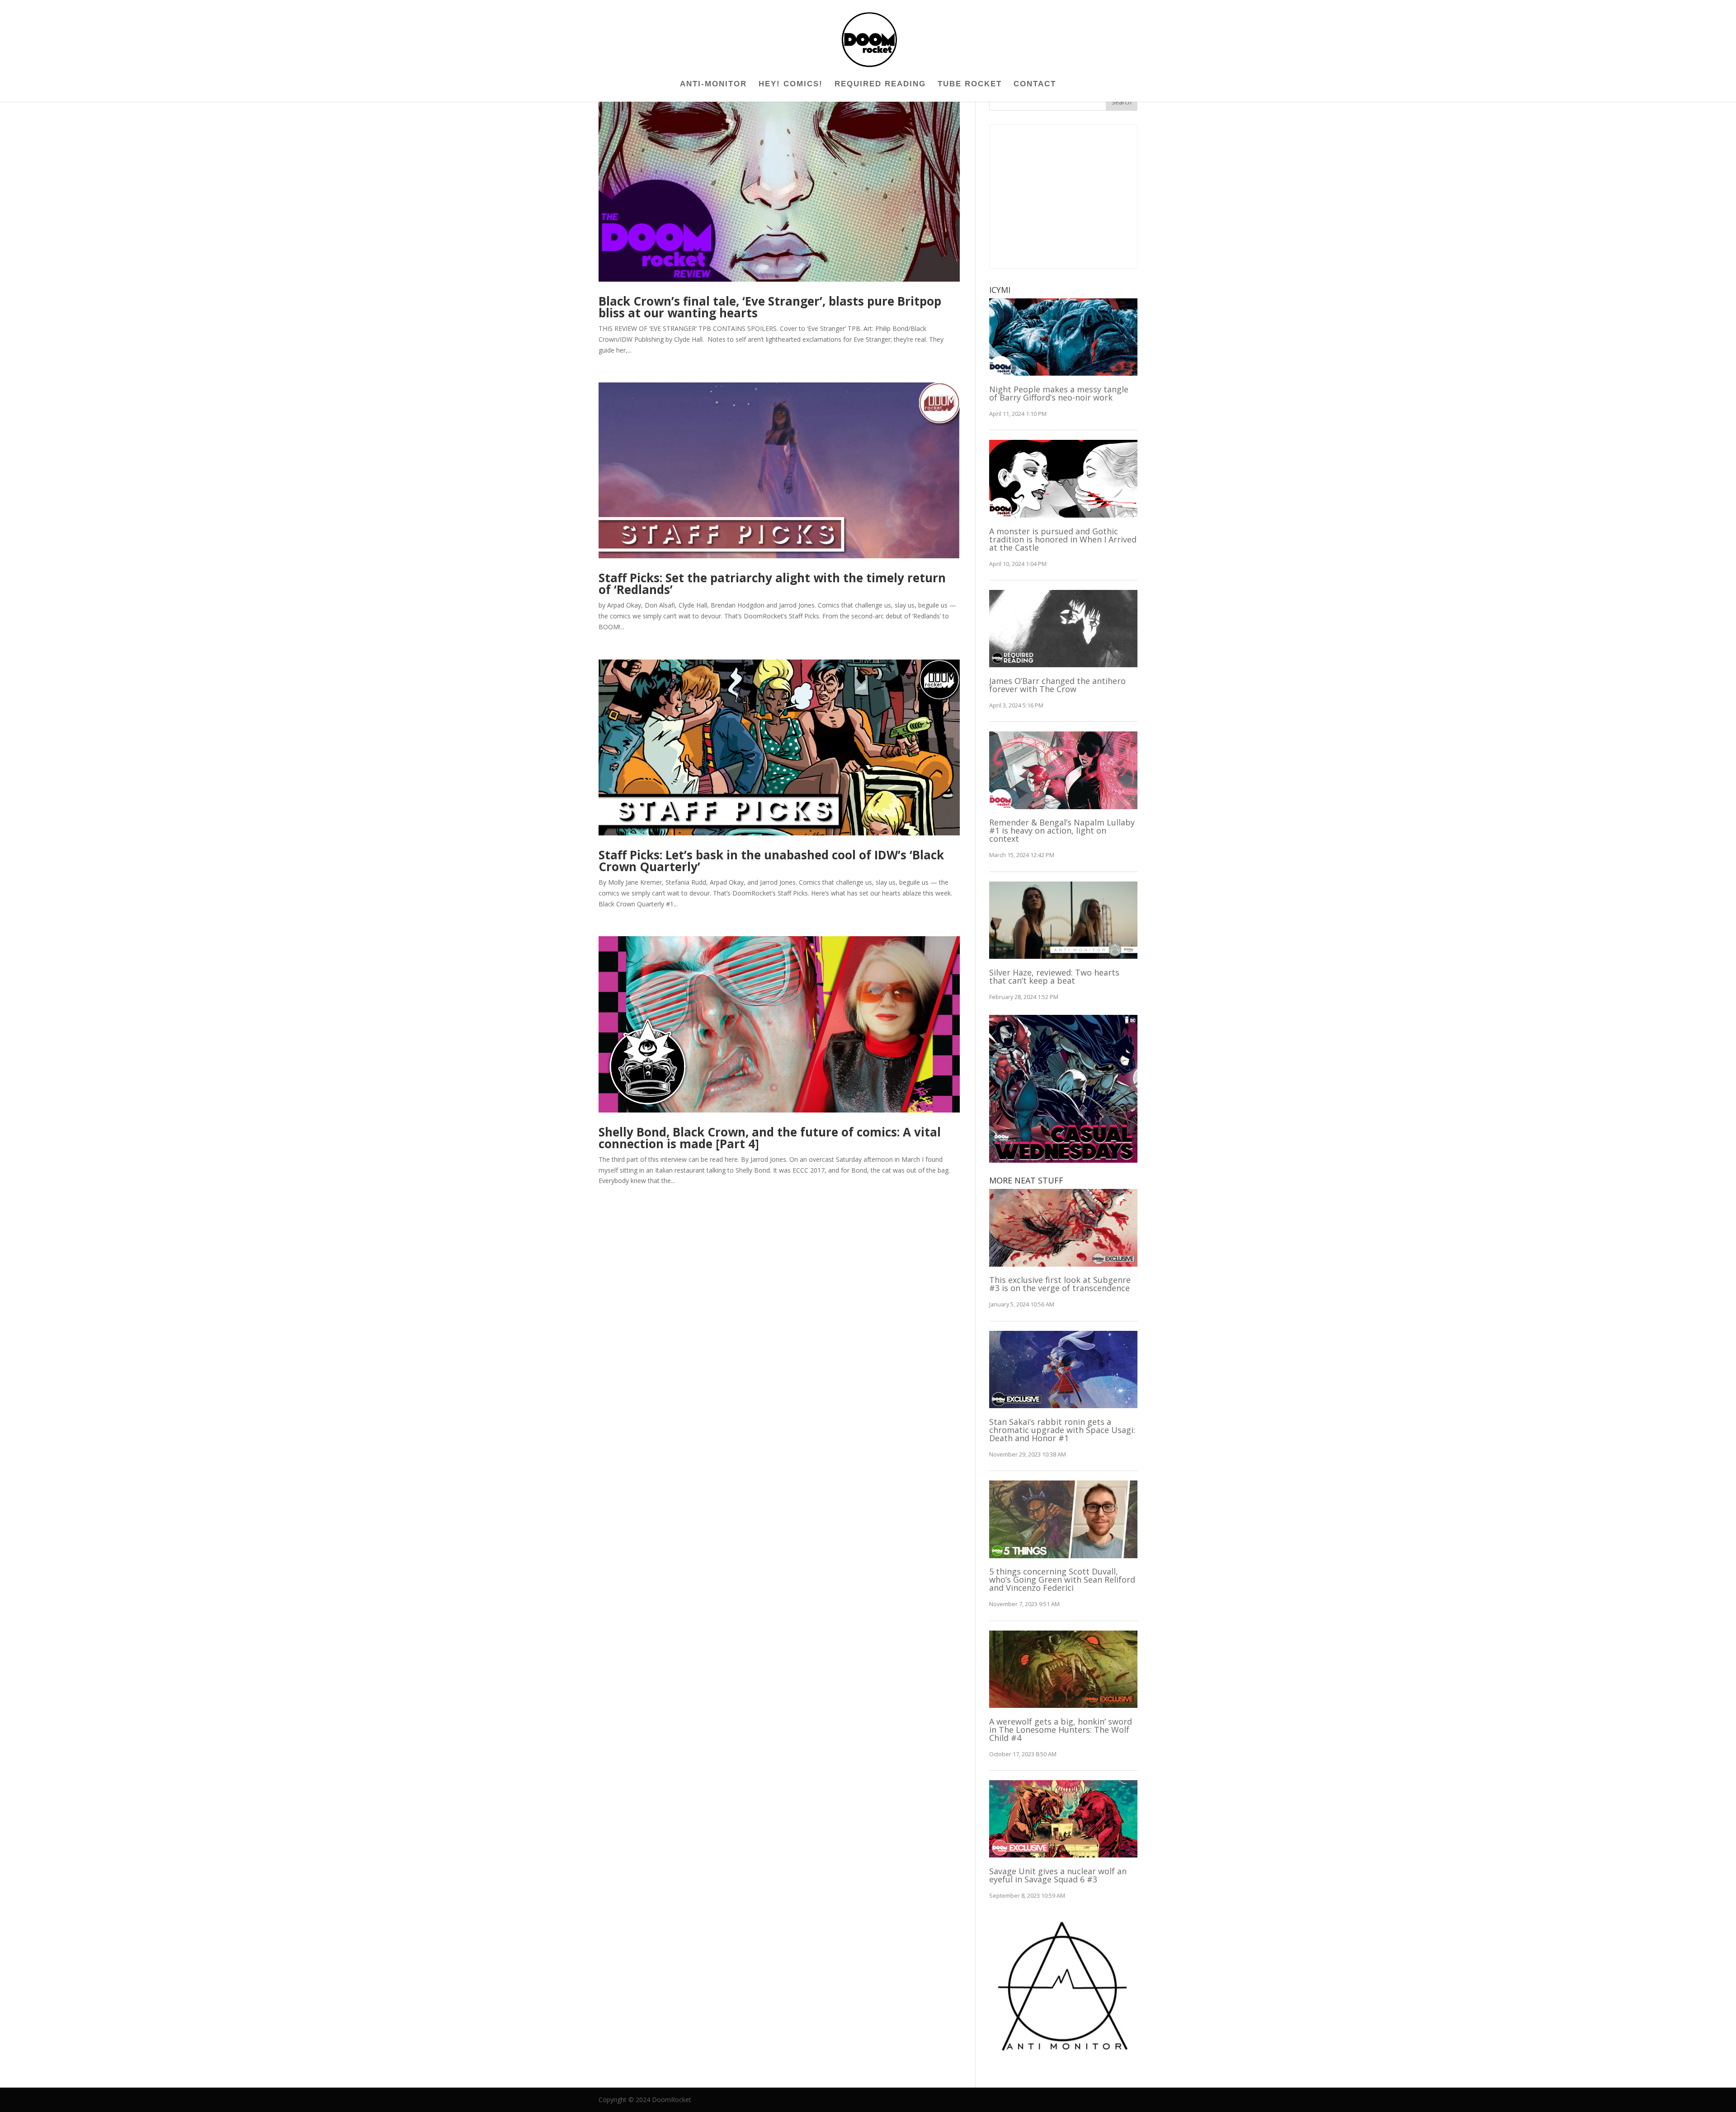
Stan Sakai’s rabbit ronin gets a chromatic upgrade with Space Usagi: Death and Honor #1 (1062, 1430)
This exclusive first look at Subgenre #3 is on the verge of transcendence (1060, 1284)
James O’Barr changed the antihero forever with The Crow (1057, 685)
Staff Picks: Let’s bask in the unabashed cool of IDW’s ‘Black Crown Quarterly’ (771, 861)
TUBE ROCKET (970, 85)
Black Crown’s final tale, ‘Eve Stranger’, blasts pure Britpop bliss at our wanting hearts (770, 307)
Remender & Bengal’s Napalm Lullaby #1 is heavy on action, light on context (1062, 830)
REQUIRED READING (880, 85)
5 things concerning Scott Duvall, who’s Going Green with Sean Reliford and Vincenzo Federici (1062, 1579)
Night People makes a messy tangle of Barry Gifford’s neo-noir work (1059, 393)
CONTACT (1035, 85)
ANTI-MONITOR (713, 85)
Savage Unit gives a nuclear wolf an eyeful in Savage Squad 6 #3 (1058, 1875)
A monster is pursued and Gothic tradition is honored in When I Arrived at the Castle (1063, 539)
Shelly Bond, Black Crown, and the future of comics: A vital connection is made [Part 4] (770, 1138)
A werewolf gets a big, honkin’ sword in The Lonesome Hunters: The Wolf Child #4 (1061, 1730)
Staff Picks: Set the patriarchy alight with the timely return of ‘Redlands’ (772, 584)
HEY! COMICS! (791, 85)
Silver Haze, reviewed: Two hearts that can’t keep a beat (1054, 976)
